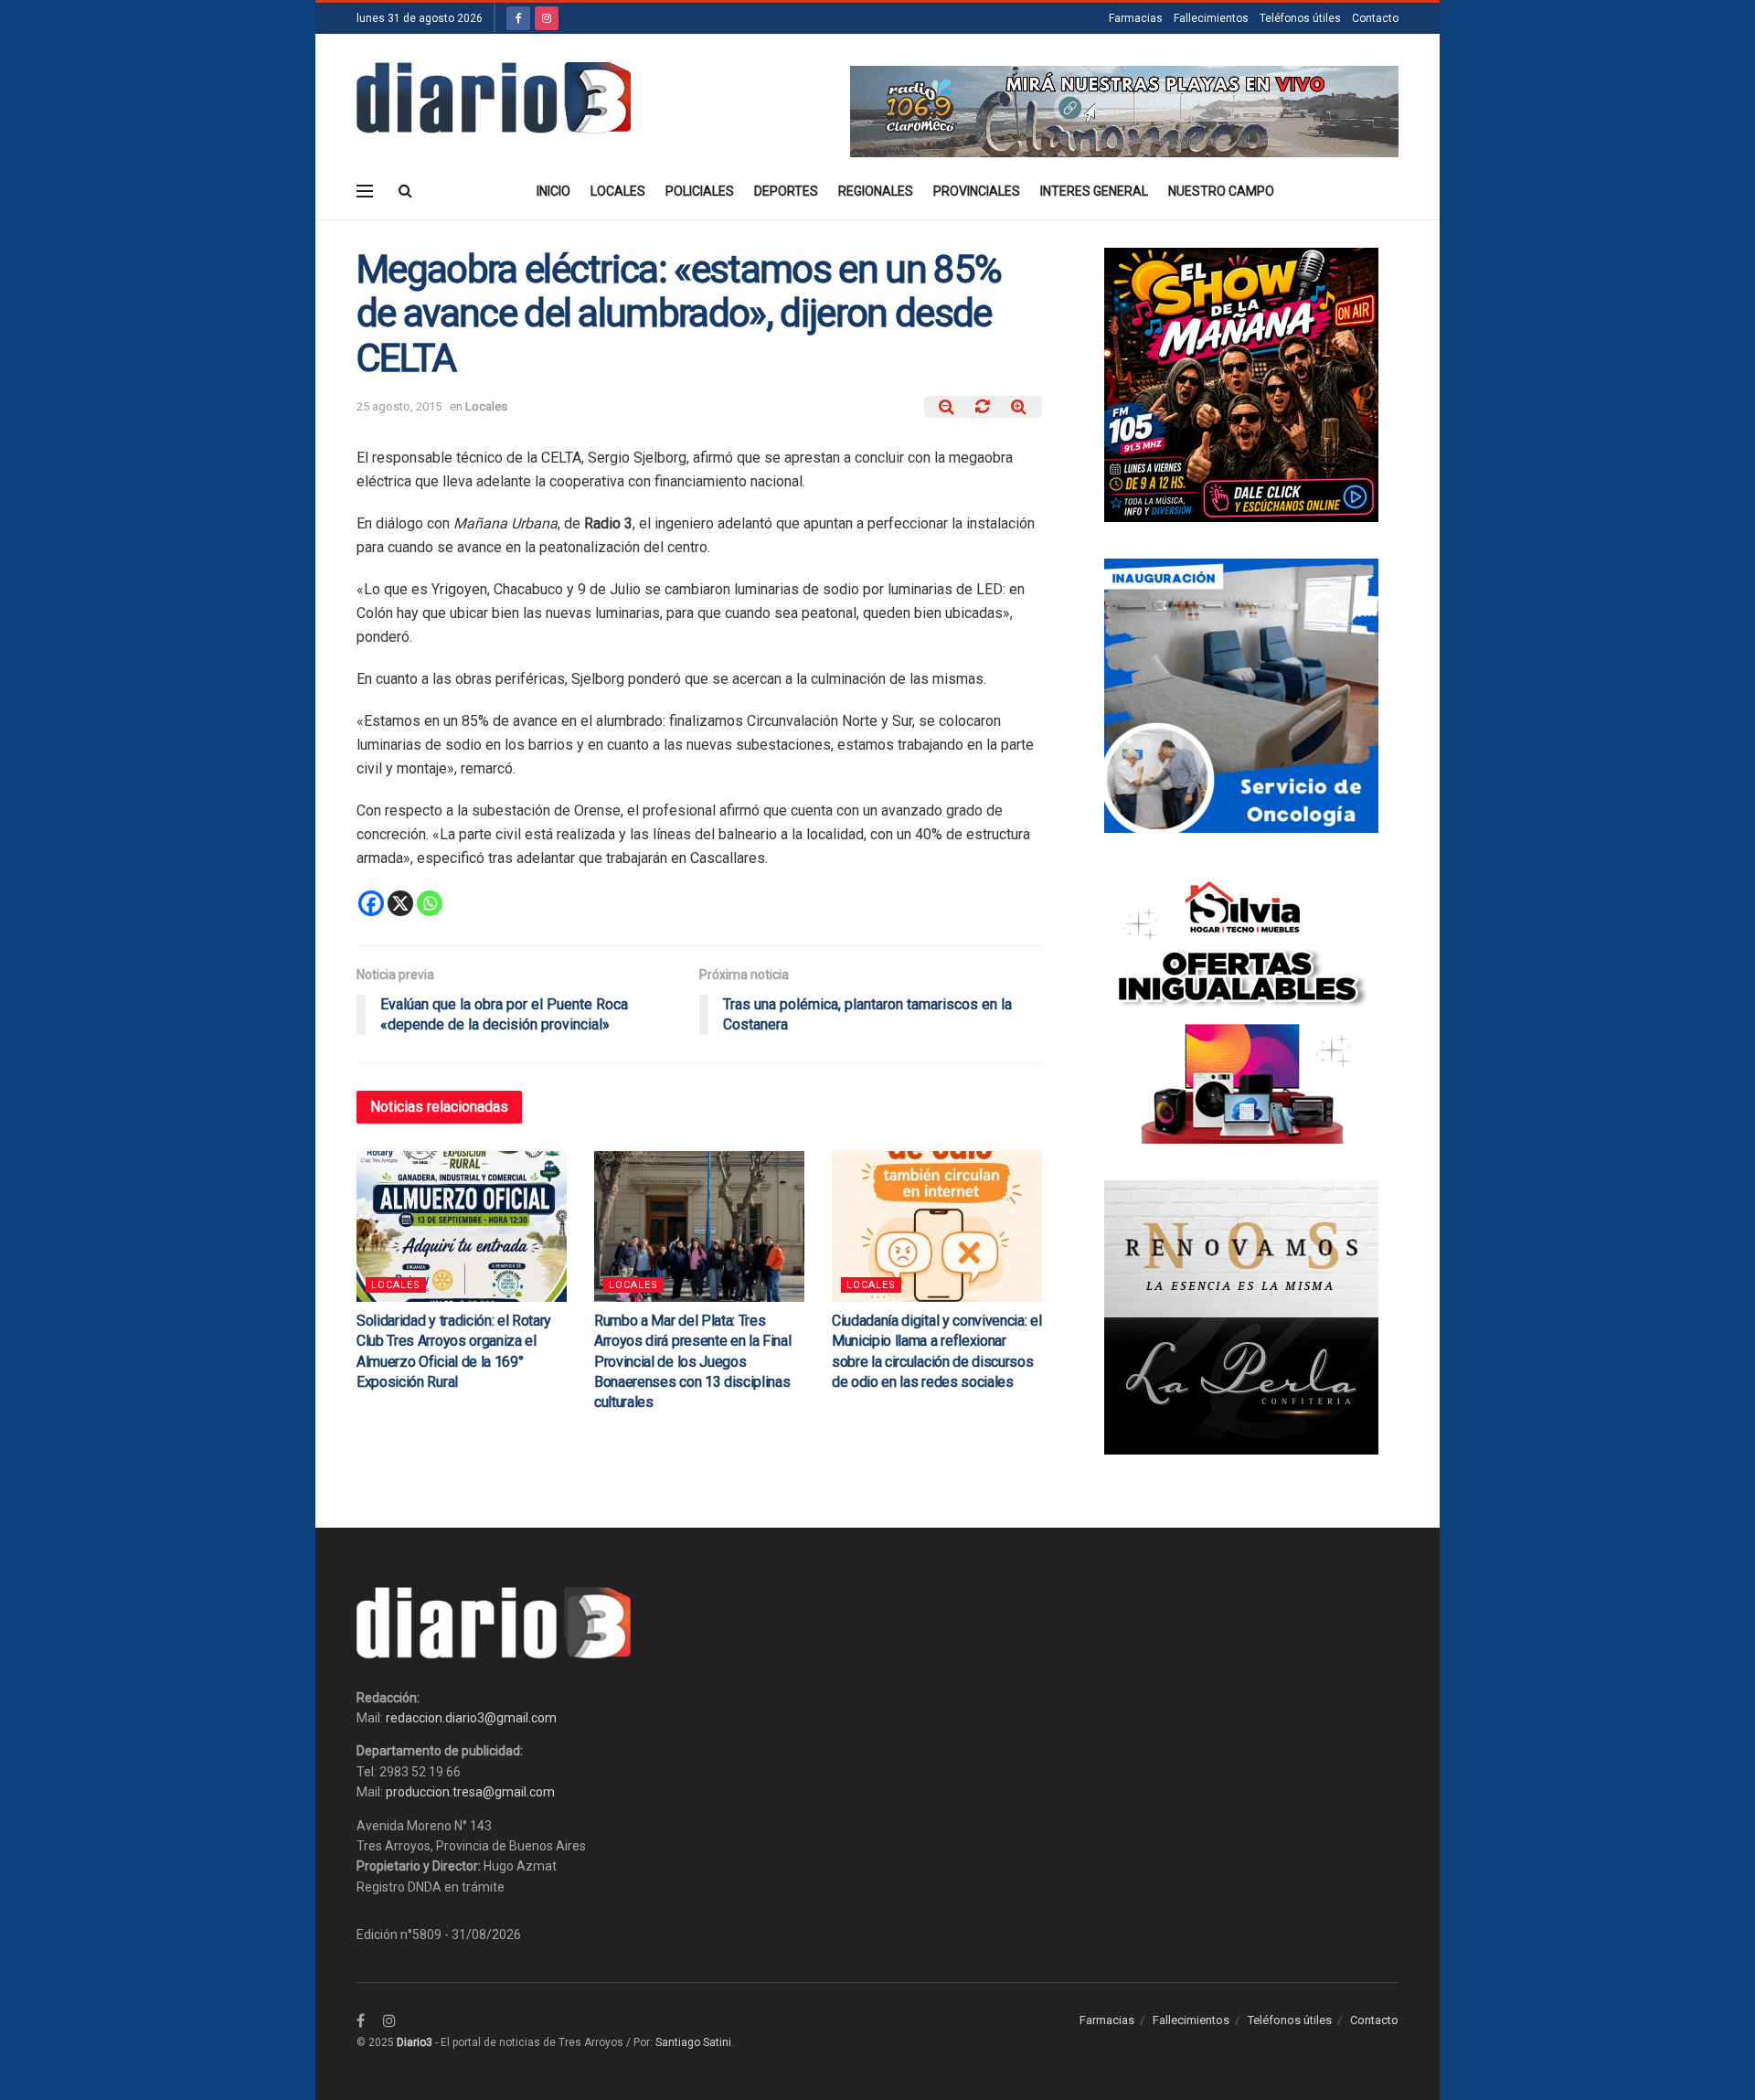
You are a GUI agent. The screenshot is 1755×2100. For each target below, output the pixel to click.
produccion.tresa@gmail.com (470, 1792)
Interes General (1094, 191)
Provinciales (977, 191)
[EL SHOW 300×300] (1241, 384)
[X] (400, 903)
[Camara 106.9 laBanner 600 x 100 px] (1124, 111)
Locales (618, 191)
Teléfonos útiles (1300, 18)
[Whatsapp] (430, 903)
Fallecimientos (1211, 18)
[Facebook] (371, 903)
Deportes (786, 191)
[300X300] (1241, 1006)
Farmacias (1136, 18)
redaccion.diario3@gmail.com (471, 1718)
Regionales (876, 191)
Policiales (700, 191)
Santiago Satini (693, 2042)
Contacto (1375, 18)
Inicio (553, 191)
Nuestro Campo (1221, 191)
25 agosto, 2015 (399, 406)
